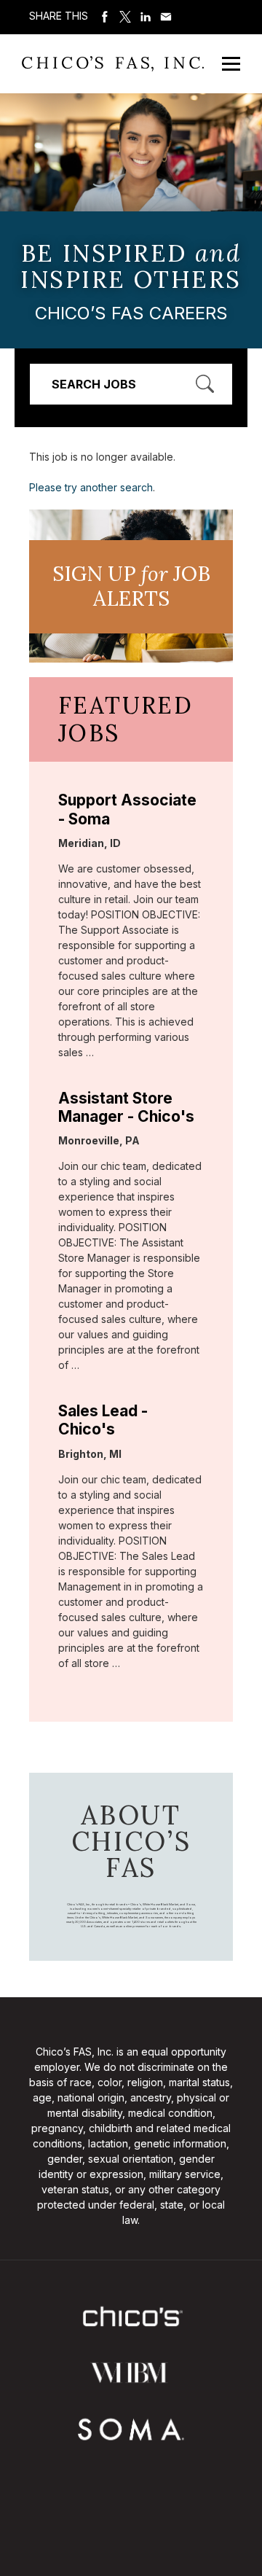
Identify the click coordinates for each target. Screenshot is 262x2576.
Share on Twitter (125, 17)
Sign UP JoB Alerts (131, 586)
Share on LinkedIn (146, 17)
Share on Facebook (105, 17)
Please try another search (91, 487)
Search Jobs (94, 384)
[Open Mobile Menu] (231, 64)
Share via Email (166, 17)
